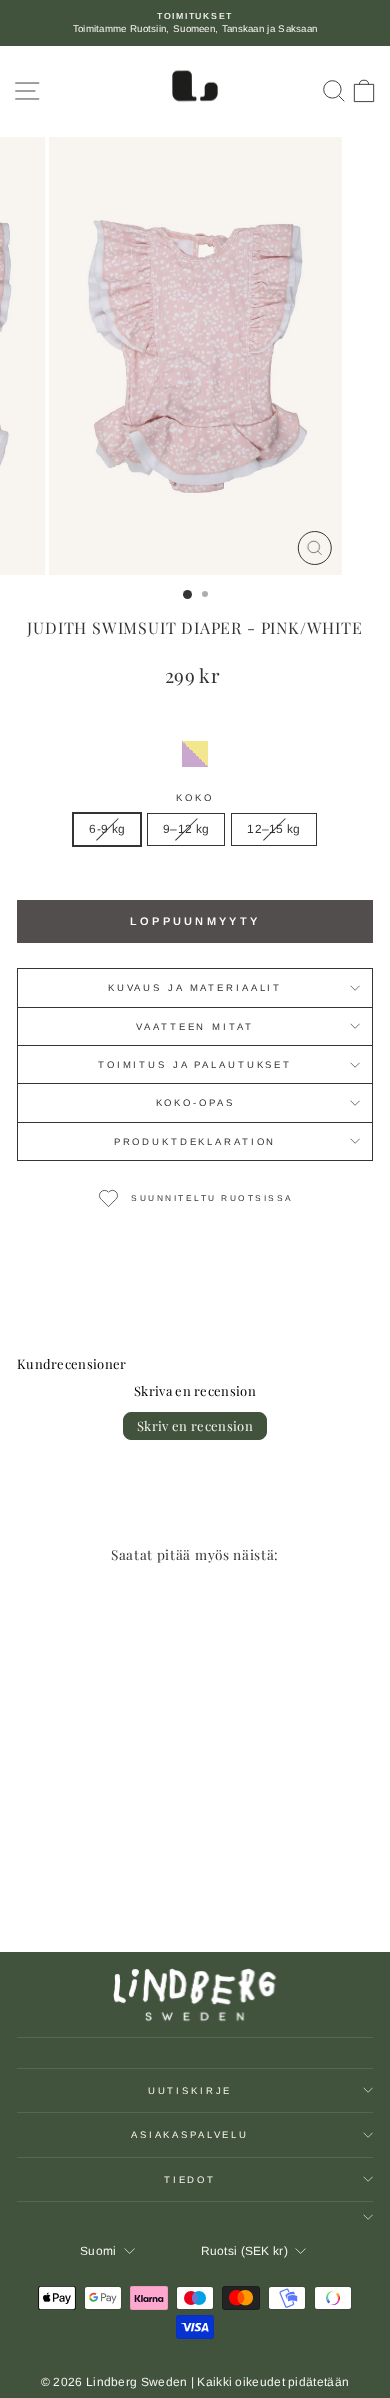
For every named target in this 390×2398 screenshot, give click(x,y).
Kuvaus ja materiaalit (195, 987)
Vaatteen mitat (194, 1026)
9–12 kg (186, 829)
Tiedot (190, 2179)
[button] (195, 754)
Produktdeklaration (195, 1141)
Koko (194, 797)
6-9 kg (107, 829)
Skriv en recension (195, 1425)
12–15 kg (273, 829)
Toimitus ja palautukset (195, 1064)
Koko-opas (195, 1102)
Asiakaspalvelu (190, 2134)
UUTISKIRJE (190, 2090)
